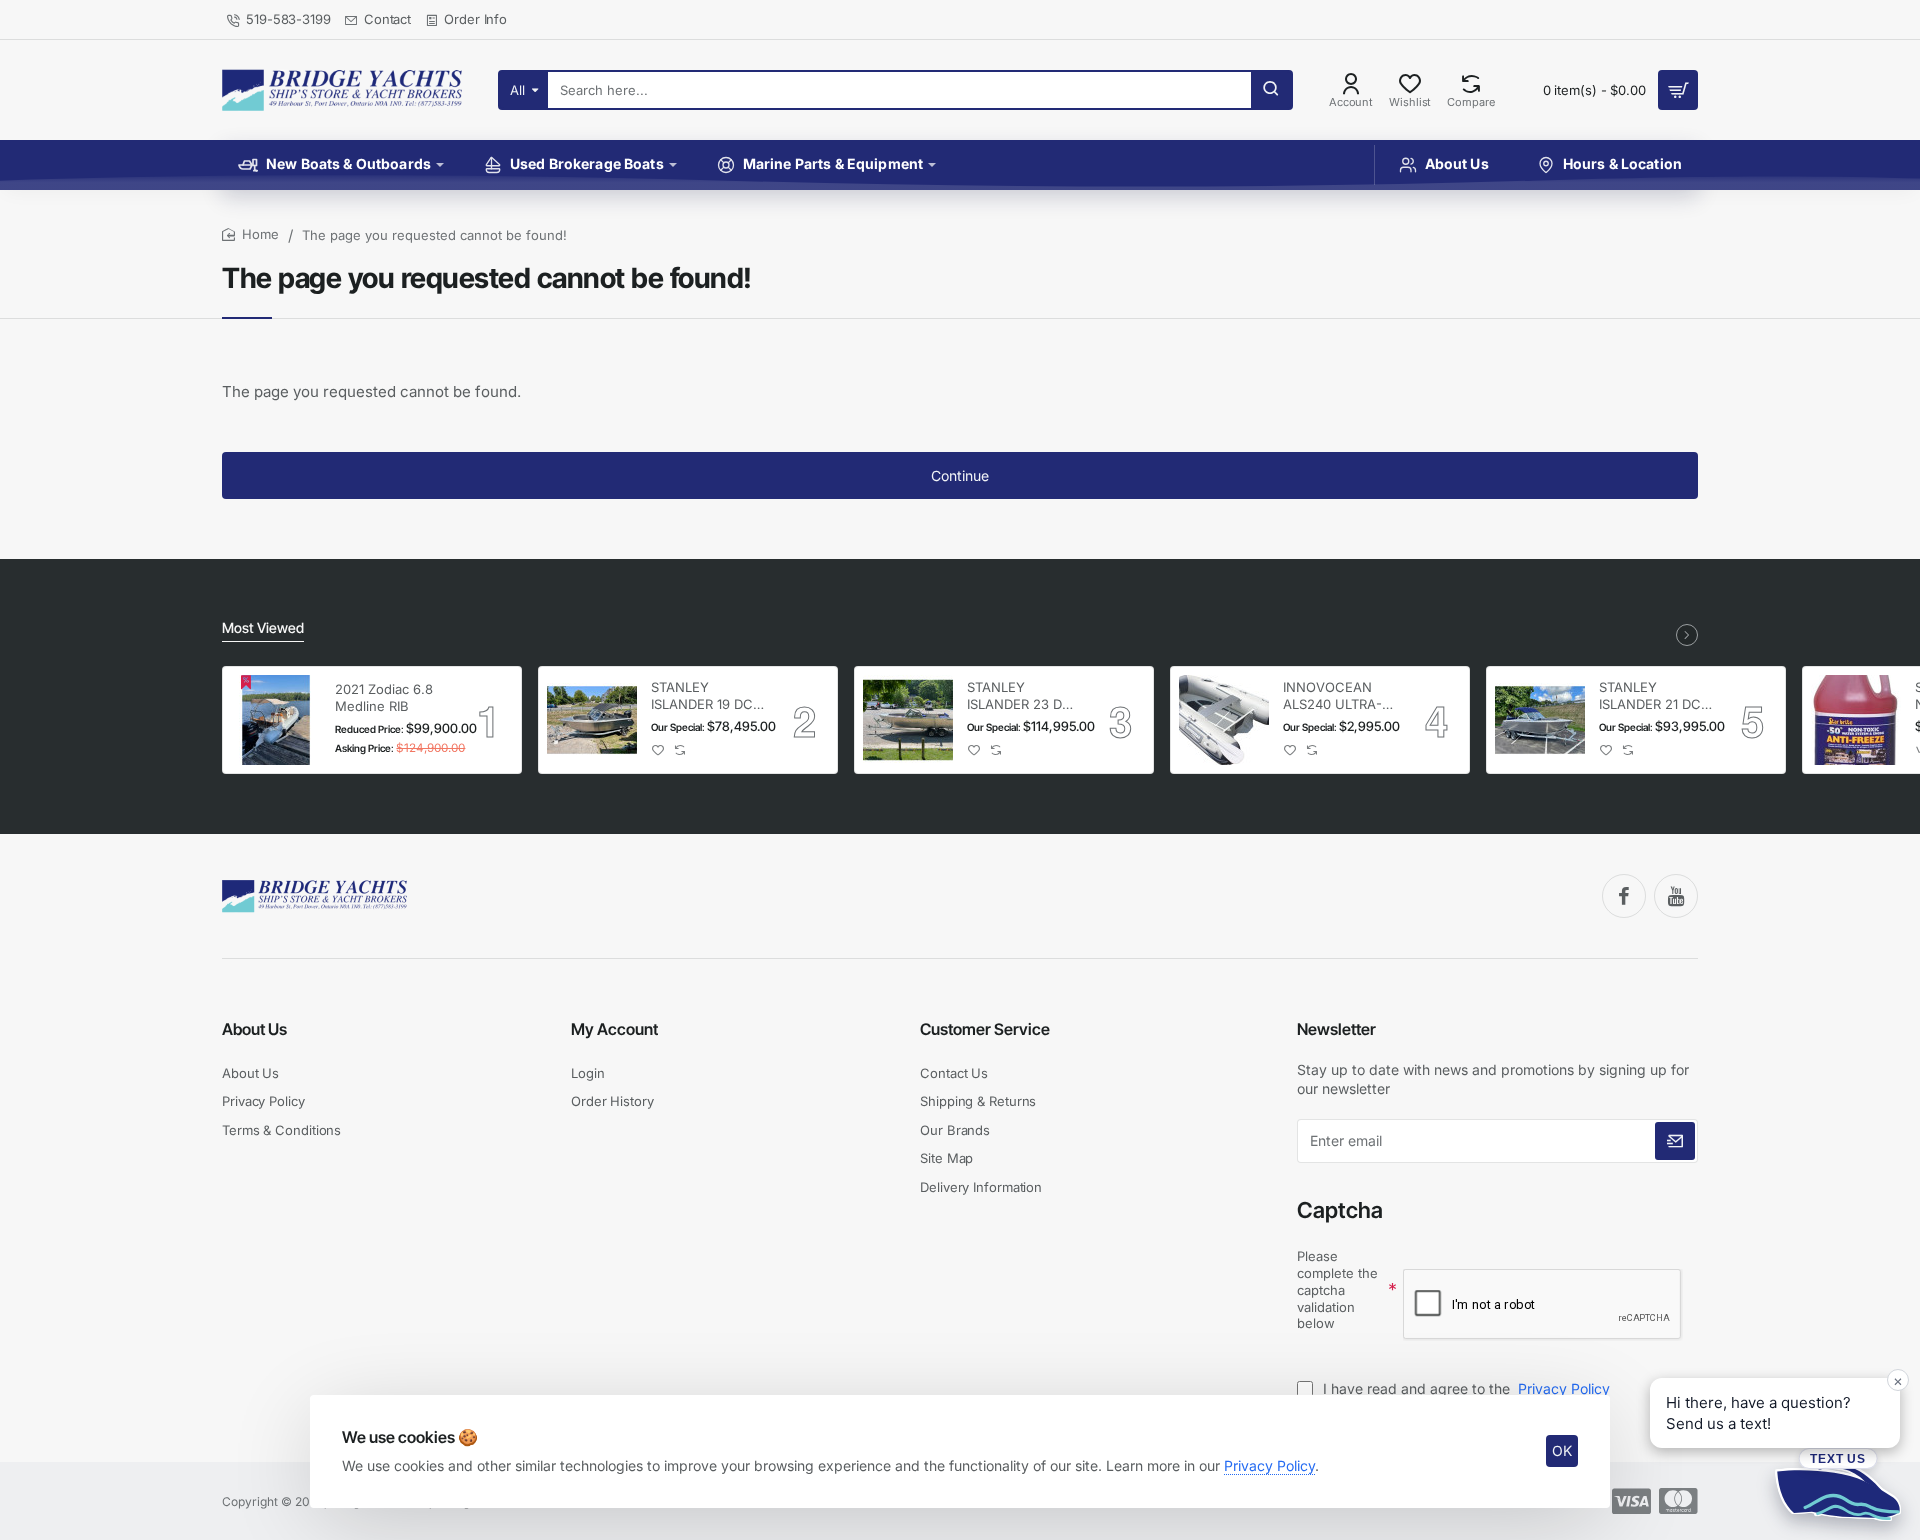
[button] (658, 750)
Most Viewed (263, 627)
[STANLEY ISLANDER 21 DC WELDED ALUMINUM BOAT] (1540, 720)
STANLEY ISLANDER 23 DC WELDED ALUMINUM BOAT (1023, 696)
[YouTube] (1676, 896)
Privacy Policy (1269, 1465)
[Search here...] (1271, 90)
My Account (614, 1029)
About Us (254, 1029)
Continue (960, 475)
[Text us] (1838, 1484)
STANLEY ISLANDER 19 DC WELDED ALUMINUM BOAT (707, 696)
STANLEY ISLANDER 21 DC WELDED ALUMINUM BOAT (1655, 696)
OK (1562, 1450)
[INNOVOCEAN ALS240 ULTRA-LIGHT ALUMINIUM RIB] (1224, 720)
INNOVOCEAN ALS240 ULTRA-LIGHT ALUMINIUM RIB (1333, 696)
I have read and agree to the (1464, 1388)
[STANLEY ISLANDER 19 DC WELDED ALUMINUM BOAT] (592, 720)
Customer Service (985, 1029)
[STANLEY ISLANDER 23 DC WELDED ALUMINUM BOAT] (908, 720)
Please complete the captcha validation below (1337, 1290)
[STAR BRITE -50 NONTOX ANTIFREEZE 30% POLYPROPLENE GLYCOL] (1856, 720)
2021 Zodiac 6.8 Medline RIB (384, 697)
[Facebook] (1624, 896)
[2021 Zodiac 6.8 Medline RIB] (276, 720)
